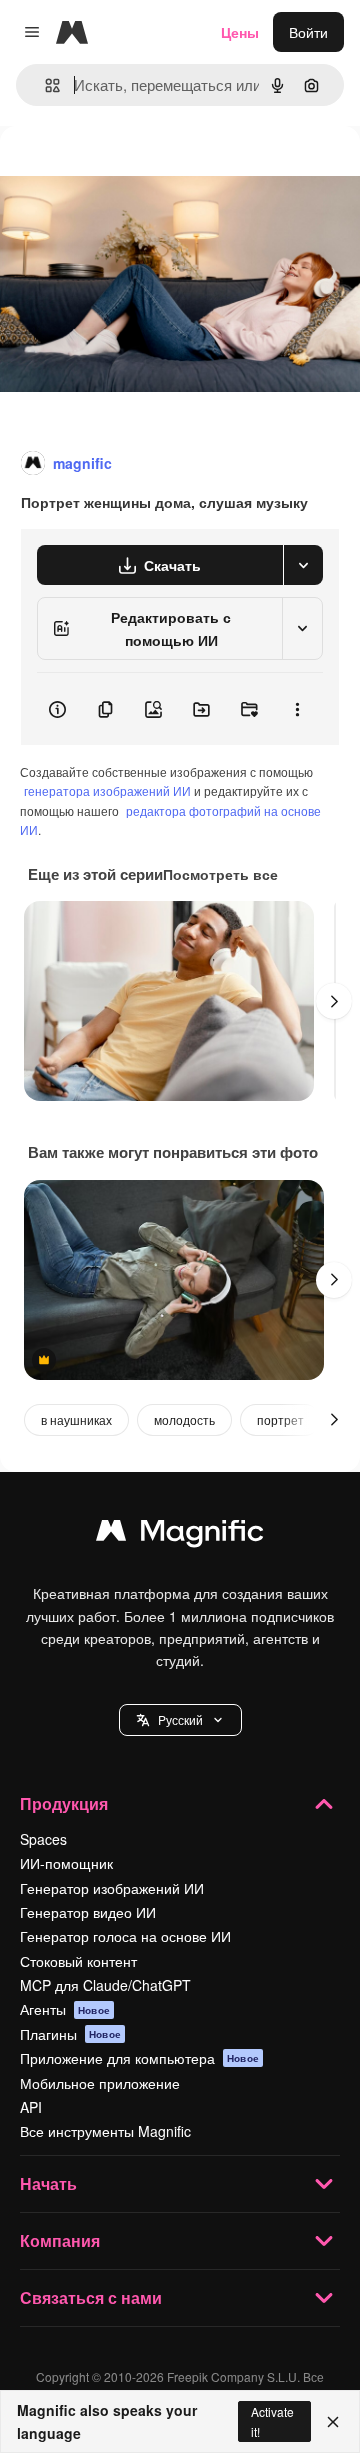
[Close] (333, 2422)
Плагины (70, 2034)
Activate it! (272, 2421)
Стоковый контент (78, 1961)
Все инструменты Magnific (105, 2131)
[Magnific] (180, 1535)
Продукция (64, 1803)
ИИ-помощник (66, 1863)
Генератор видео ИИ (88, 1912)
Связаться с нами (91, 2297)
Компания (60, 2240)
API (31, 2107)
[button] (180, 1720)
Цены (240, 32)
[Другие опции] (297, 709)
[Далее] (334, 1001)
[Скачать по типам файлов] (303, 565)
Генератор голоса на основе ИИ (125, 1936)
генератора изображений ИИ (107, 790)
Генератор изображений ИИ (112, 1888)
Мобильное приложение (100, 2083)
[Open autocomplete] (44, 85)
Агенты (65, 2009)
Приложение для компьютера (139, 2058)
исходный (134, 171)
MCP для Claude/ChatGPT (105, 1985)
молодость (184, 1419)
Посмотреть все (220, 874)
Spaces (43, 1839)
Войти (308, 32)
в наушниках (76, 1419)
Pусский (180, 1719)
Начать (48, 2183)
